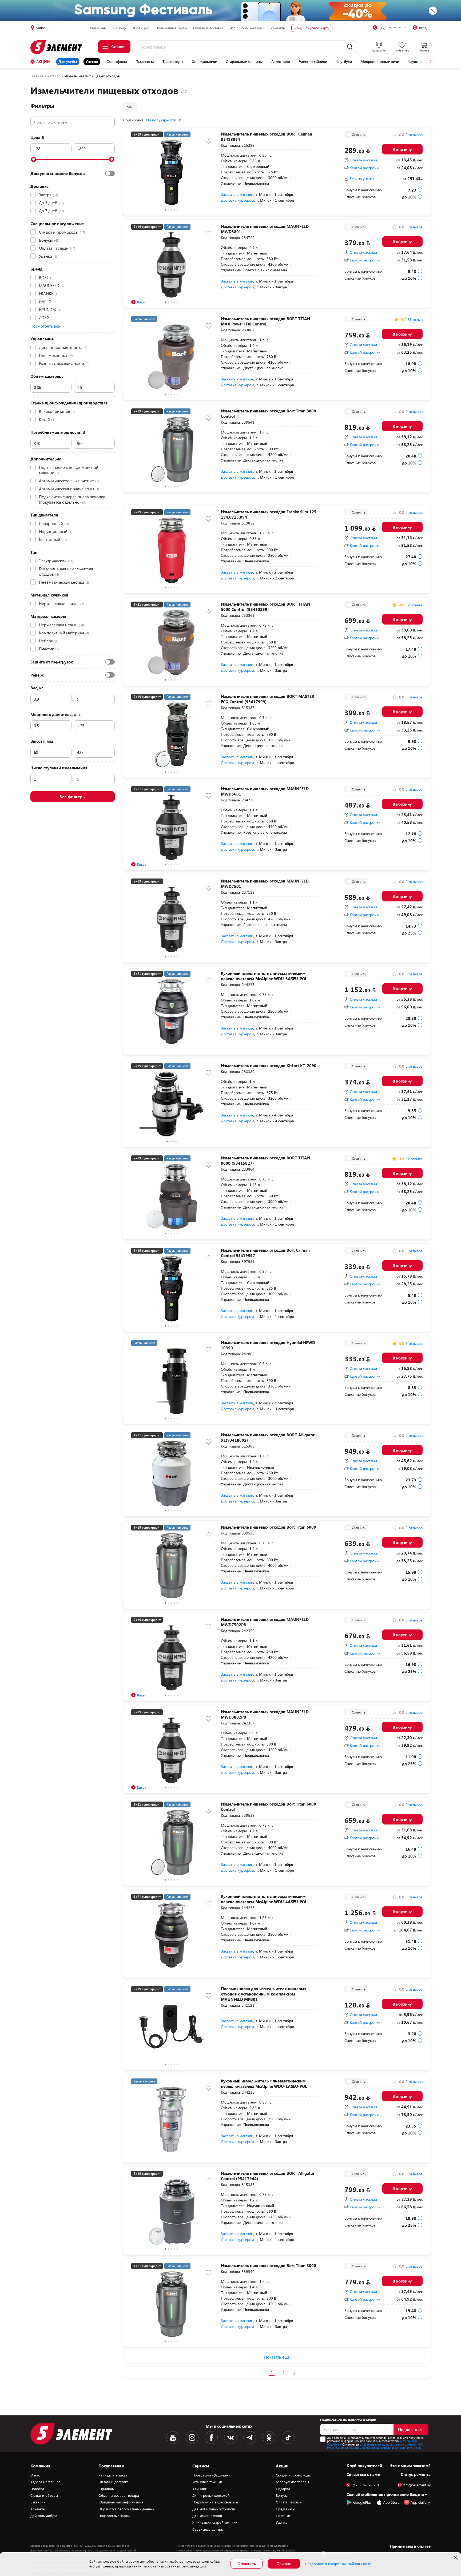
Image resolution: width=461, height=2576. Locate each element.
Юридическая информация (121, 2502)
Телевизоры (173, 62)
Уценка (92, 61)
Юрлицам (141, 28)
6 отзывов (414, 1343)
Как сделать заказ (113, 2475)
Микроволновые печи (380, 62)
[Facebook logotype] (211, 2438)
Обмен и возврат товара (119, 2495)
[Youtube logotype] (173, 2438)
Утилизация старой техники (215, 2522)
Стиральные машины (244, 62)
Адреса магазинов (45, 2482)
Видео (142, 302)
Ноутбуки (344, 62)
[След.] (294, 2373)
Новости (37, 2489)
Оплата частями (363, 160)
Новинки (283, 2516)
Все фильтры (73, 796)
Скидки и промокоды (293, 2475)
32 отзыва (414, 605)
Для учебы (68, 61)
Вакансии (38, 2502)
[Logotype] (59, 47)
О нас (35, 2475)
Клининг (199, 2489)
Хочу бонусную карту (312, 28)
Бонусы (282, 2495)
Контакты (278, 28)
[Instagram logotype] (192, 2438)
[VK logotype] (230, 2438)
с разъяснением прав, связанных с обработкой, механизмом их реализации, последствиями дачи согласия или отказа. (375, 2446)
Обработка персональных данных (126, 2509)
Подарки (283, 2489)
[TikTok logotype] (288, 2438)
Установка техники (207, 2482)
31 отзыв (415, 320)
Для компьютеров (207, 2516)
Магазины (98, 28)
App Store (391, 2502)
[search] (350, 47)
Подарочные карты (171, 28)
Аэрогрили (281, 62)
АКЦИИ (43, 61)
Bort (130, 106)
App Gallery (420, 2502)
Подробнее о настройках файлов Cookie (338, 2564)
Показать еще (277, 2357)
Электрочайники (313, 62)
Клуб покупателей (364, 2466)
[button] (431, 61)
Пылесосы (145, 62)
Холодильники (204, 62)
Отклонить (247, 2564)
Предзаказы (285, 2509)
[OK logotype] (269, 2438)
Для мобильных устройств (214, 2509)
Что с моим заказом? (247, 28)
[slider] (34, 159)
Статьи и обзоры (44, 2495)
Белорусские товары (292, 2482)
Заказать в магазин (237, 194)
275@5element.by (417, 2485)
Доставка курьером (237, 200)
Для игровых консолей (211, 2495)
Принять (284, 2564)
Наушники (417, 62)
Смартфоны (117, 62)
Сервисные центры (208, 2529)
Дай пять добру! (44, 2516)
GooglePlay (362, 2502)
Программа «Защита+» (211, 2475)
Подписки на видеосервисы (215, 2502)
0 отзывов (414, 135)
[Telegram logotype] (250, 2438)
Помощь (120, 28)
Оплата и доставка (208, 28)
